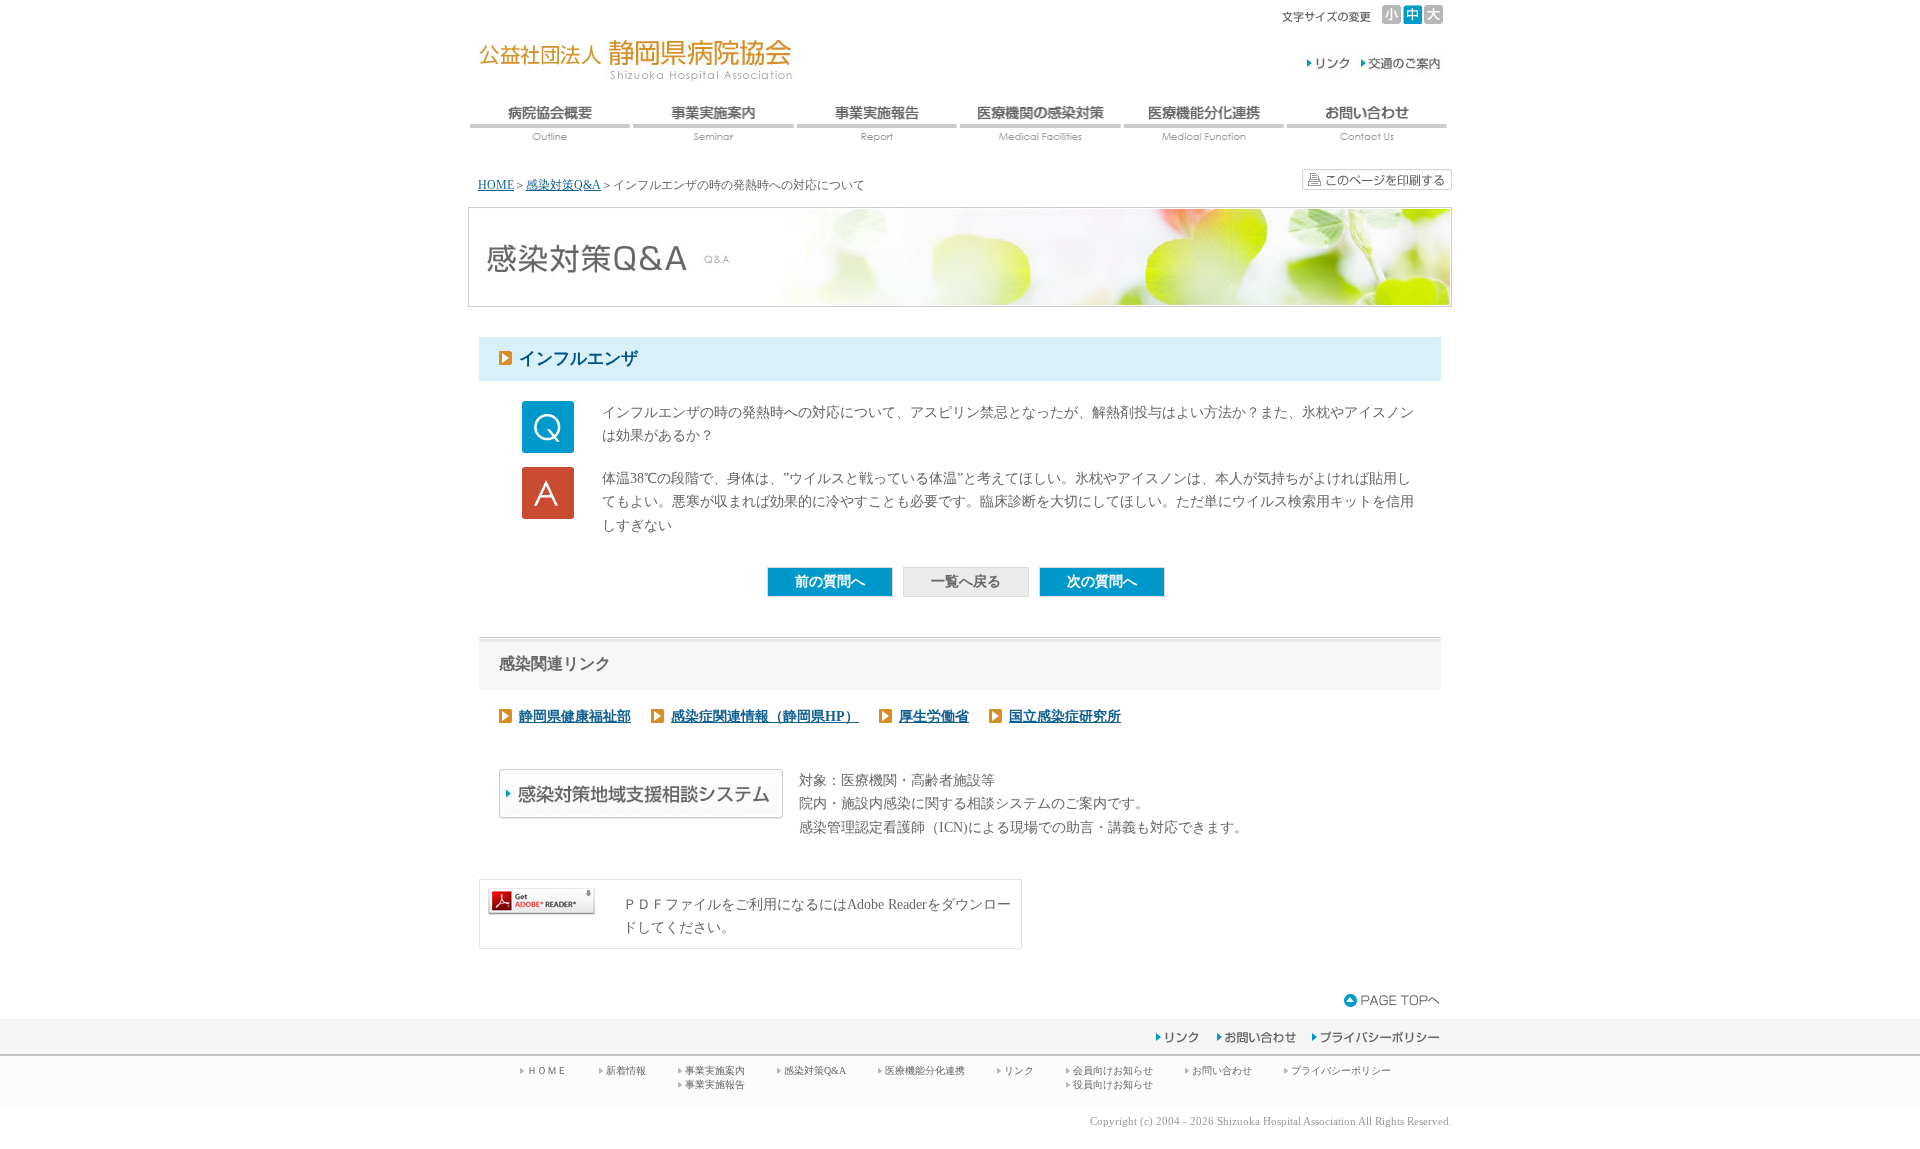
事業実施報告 (715, 1084)
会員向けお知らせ (1113, 1070)
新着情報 (626, 1070)
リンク (1019, 1070)
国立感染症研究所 (1065, 716)
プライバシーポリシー (1341, 1070)
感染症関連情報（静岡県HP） (765, 716)
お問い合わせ (1222, 1070)
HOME (496, 185)
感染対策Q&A (563, 185)
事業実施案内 (715, 1070)
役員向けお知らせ (1113, 1084)
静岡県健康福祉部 (575, 716)
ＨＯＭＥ (547, 1070)
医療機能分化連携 (925, 1070)
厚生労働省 (934, 716)
